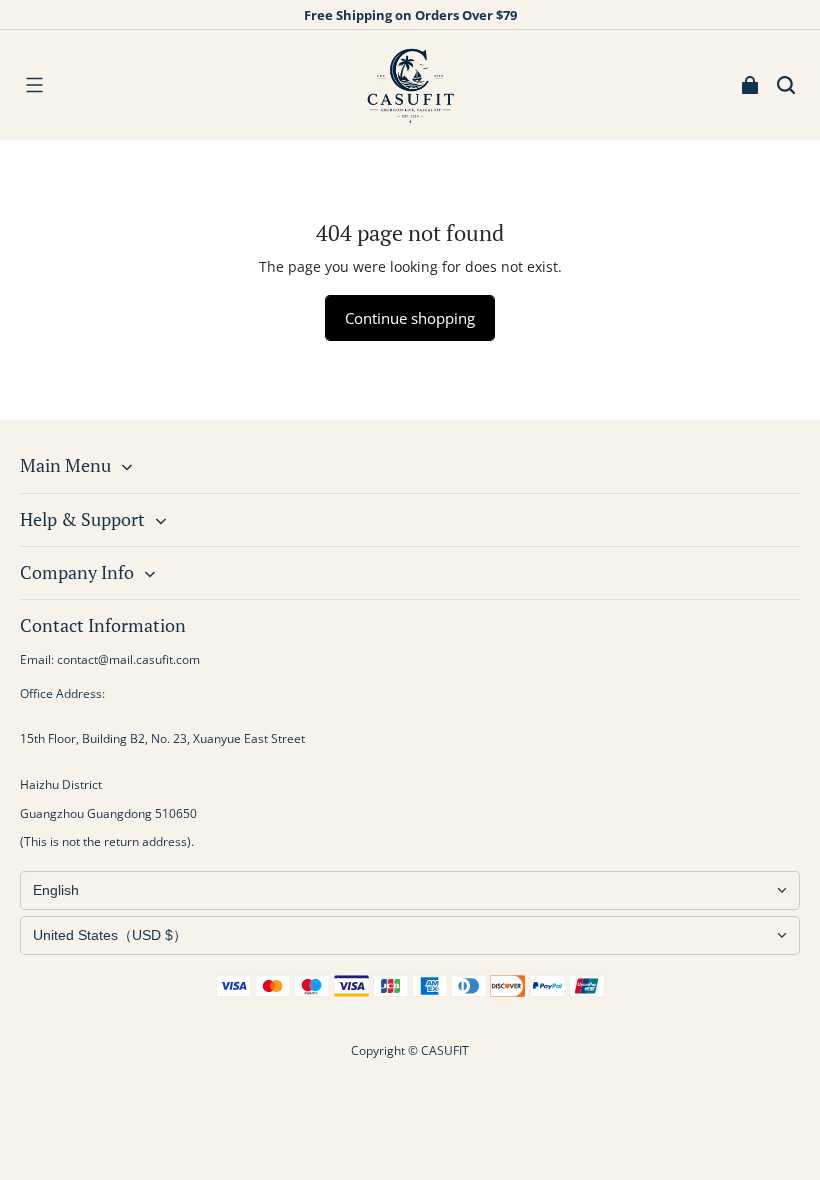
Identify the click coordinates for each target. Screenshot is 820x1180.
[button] (34, 85)
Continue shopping (410, 318)
